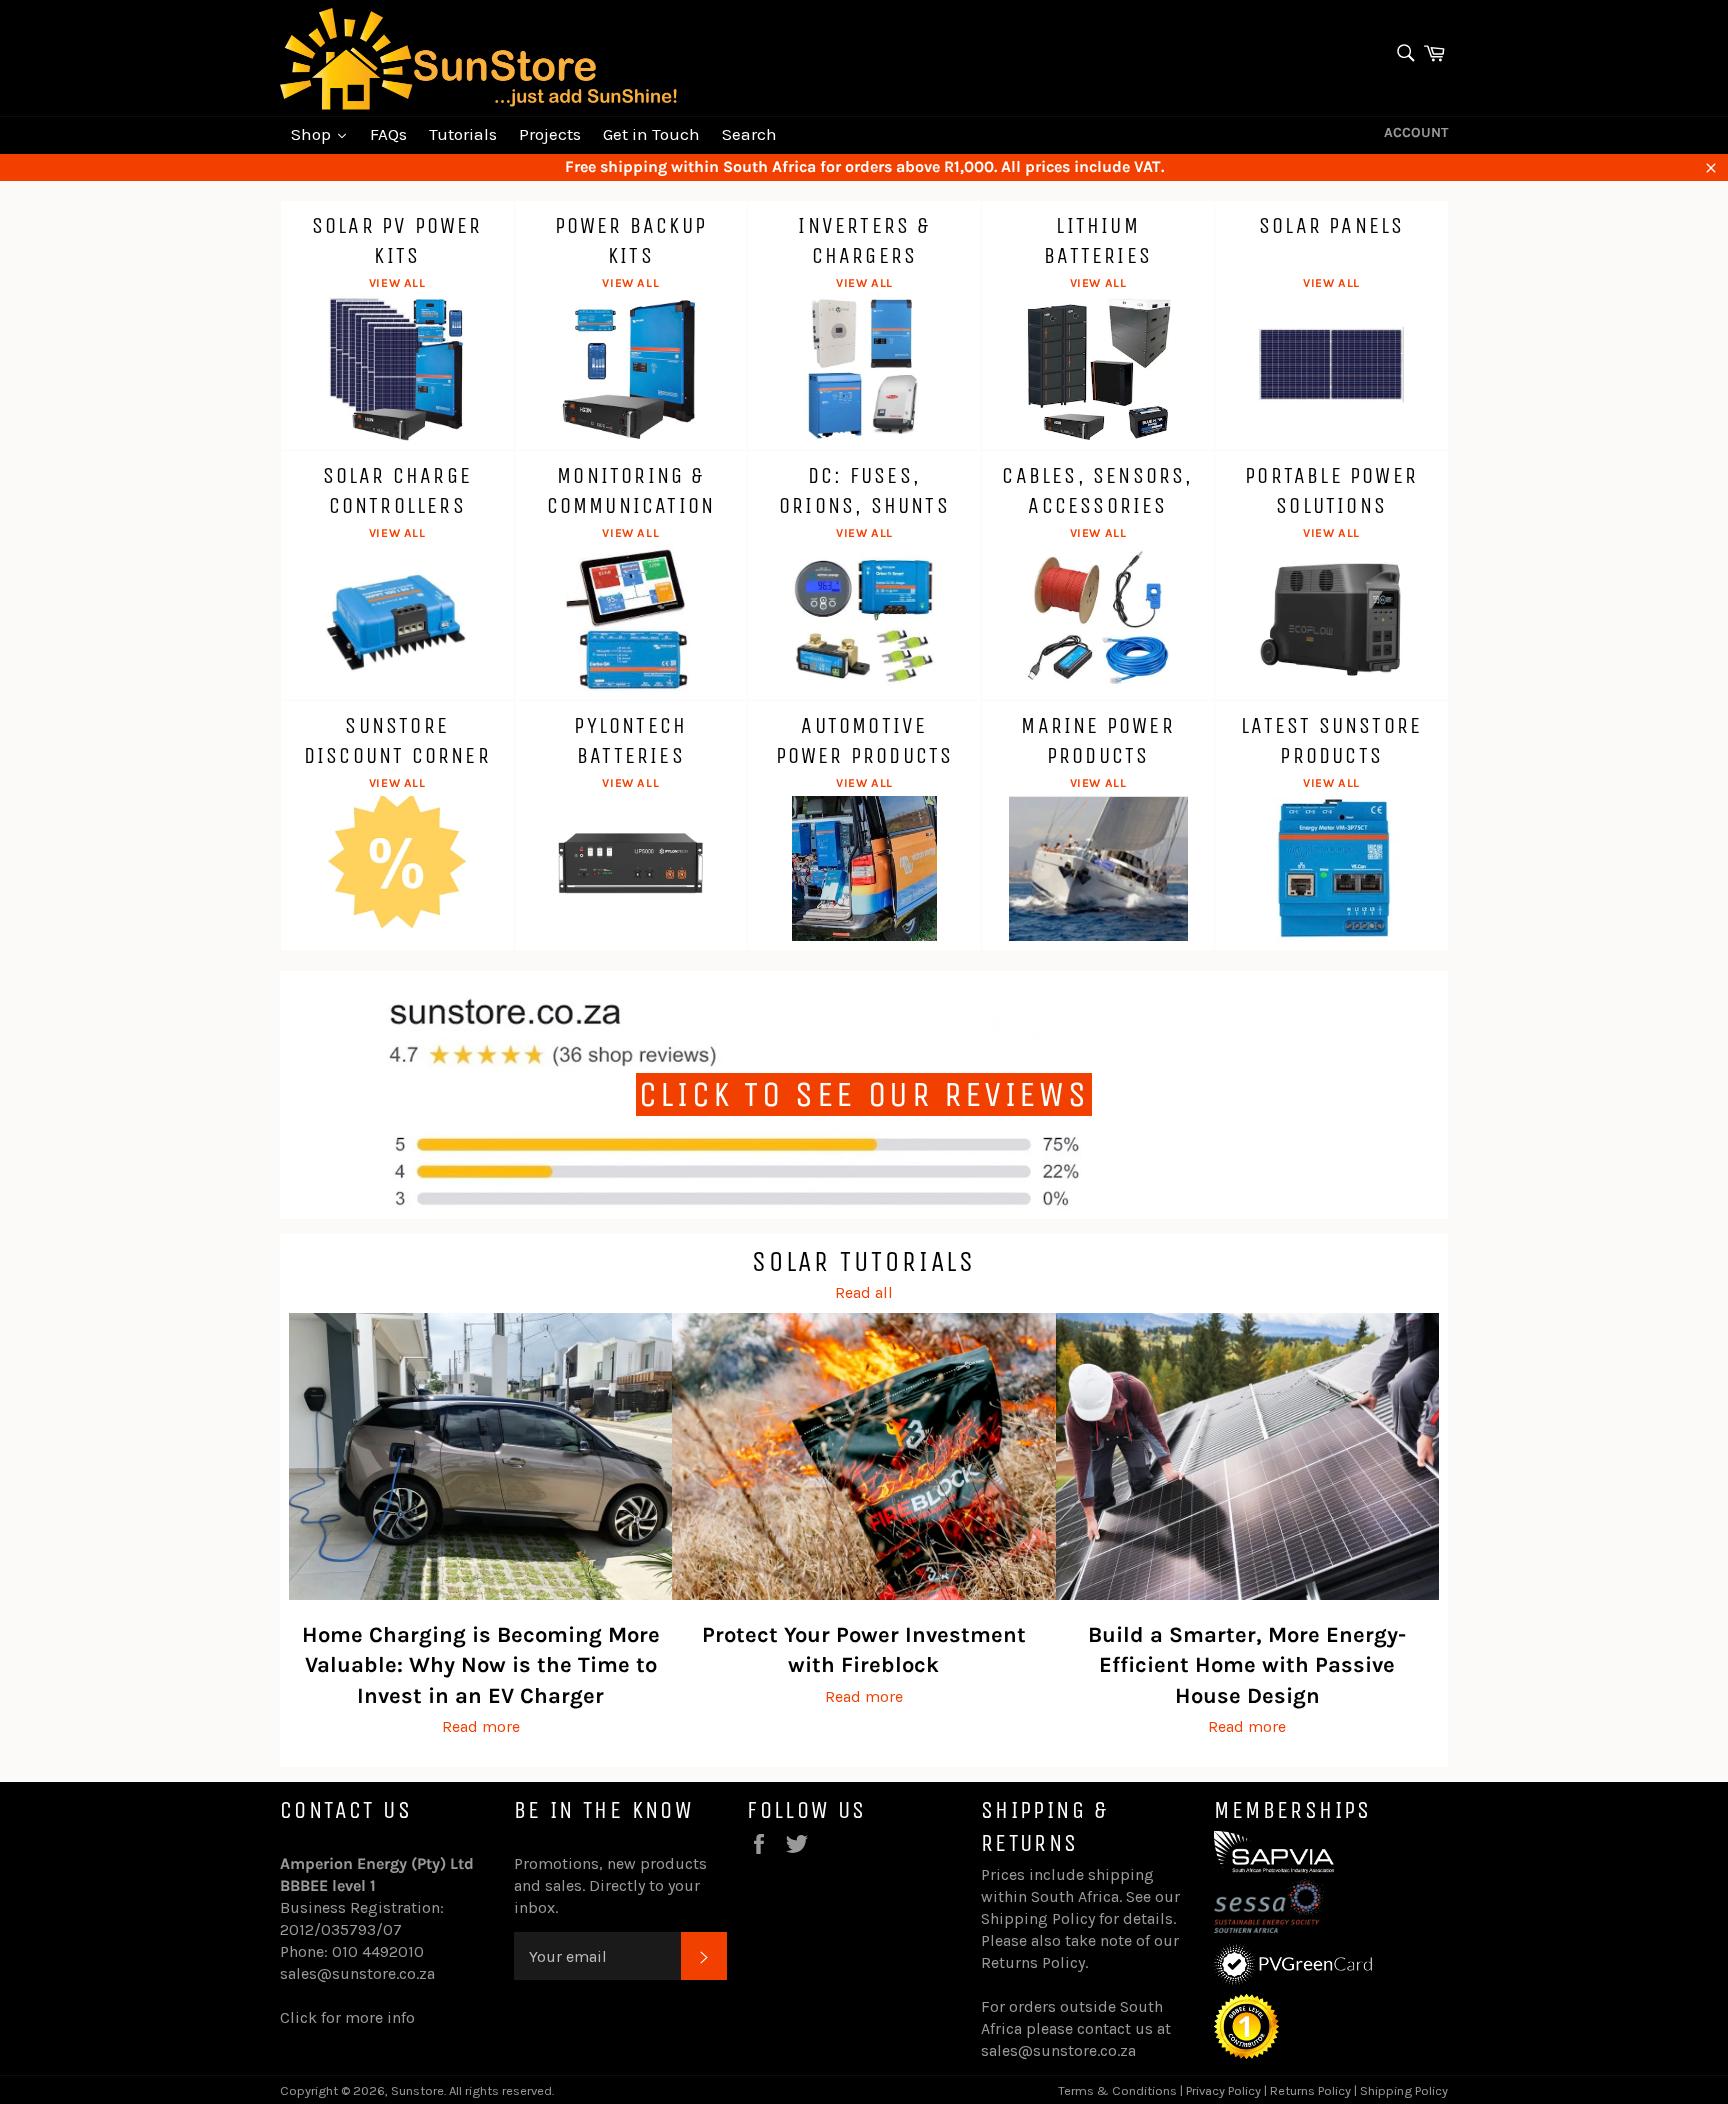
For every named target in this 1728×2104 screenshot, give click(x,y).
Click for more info (347, 2017)
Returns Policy (1033, 1962)
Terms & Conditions (1117, 2090)
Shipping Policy (1038, 1918)
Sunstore (417, 2090)
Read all (864, 1292)
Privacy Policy (1223, 2090)
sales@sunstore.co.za (357, 1973)
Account (1416, 132)
